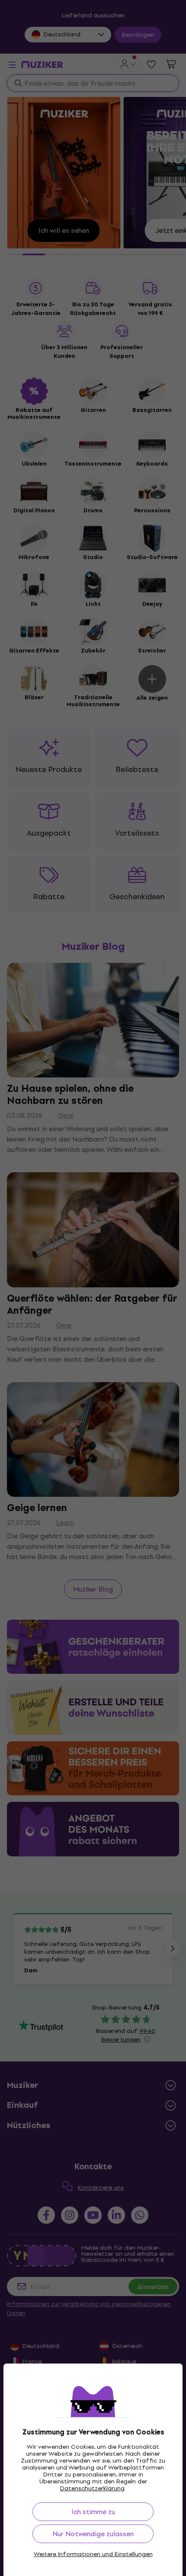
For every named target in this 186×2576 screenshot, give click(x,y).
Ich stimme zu (93, 2512)
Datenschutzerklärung (92, 2488)
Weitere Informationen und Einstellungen (93, 2554)
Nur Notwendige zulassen (93, 2534)
